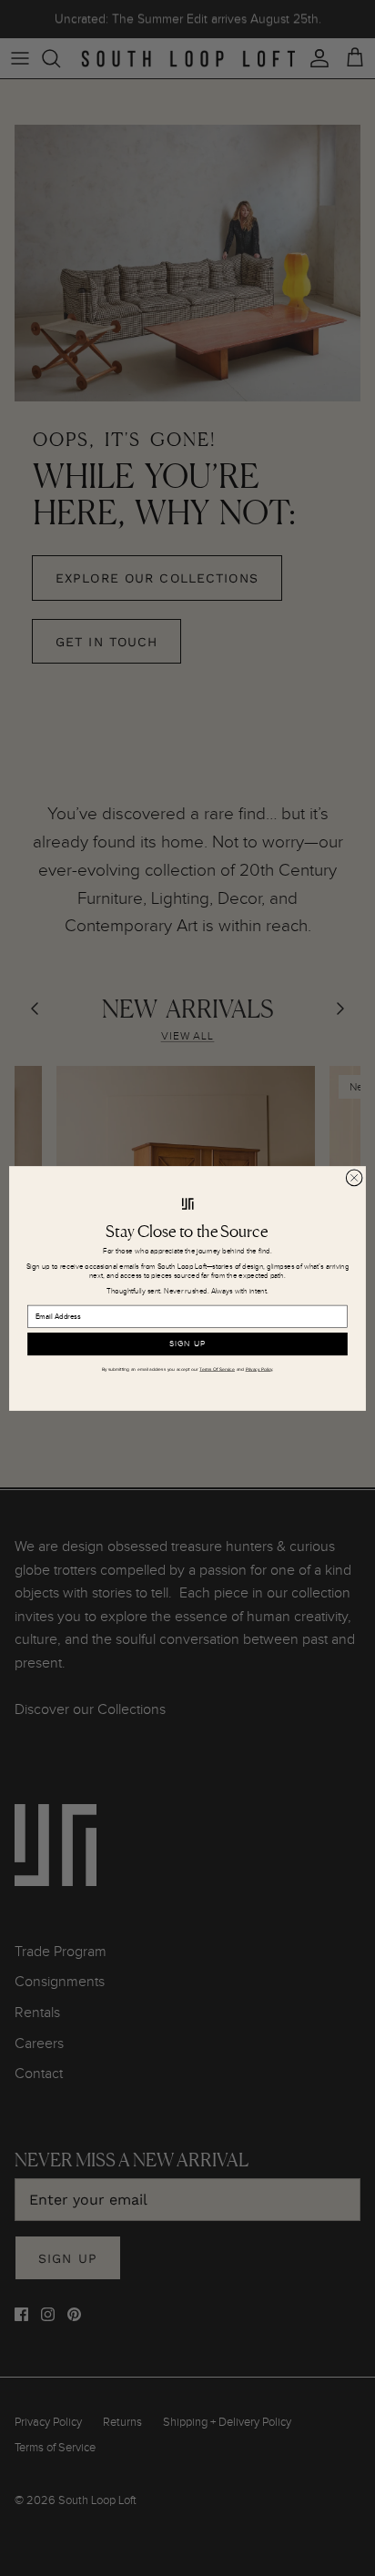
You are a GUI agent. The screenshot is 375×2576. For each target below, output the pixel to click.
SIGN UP (188, 1344)
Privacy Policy (259, 1369)
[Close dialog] (354, 1178)
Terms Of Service (217, 1369)
